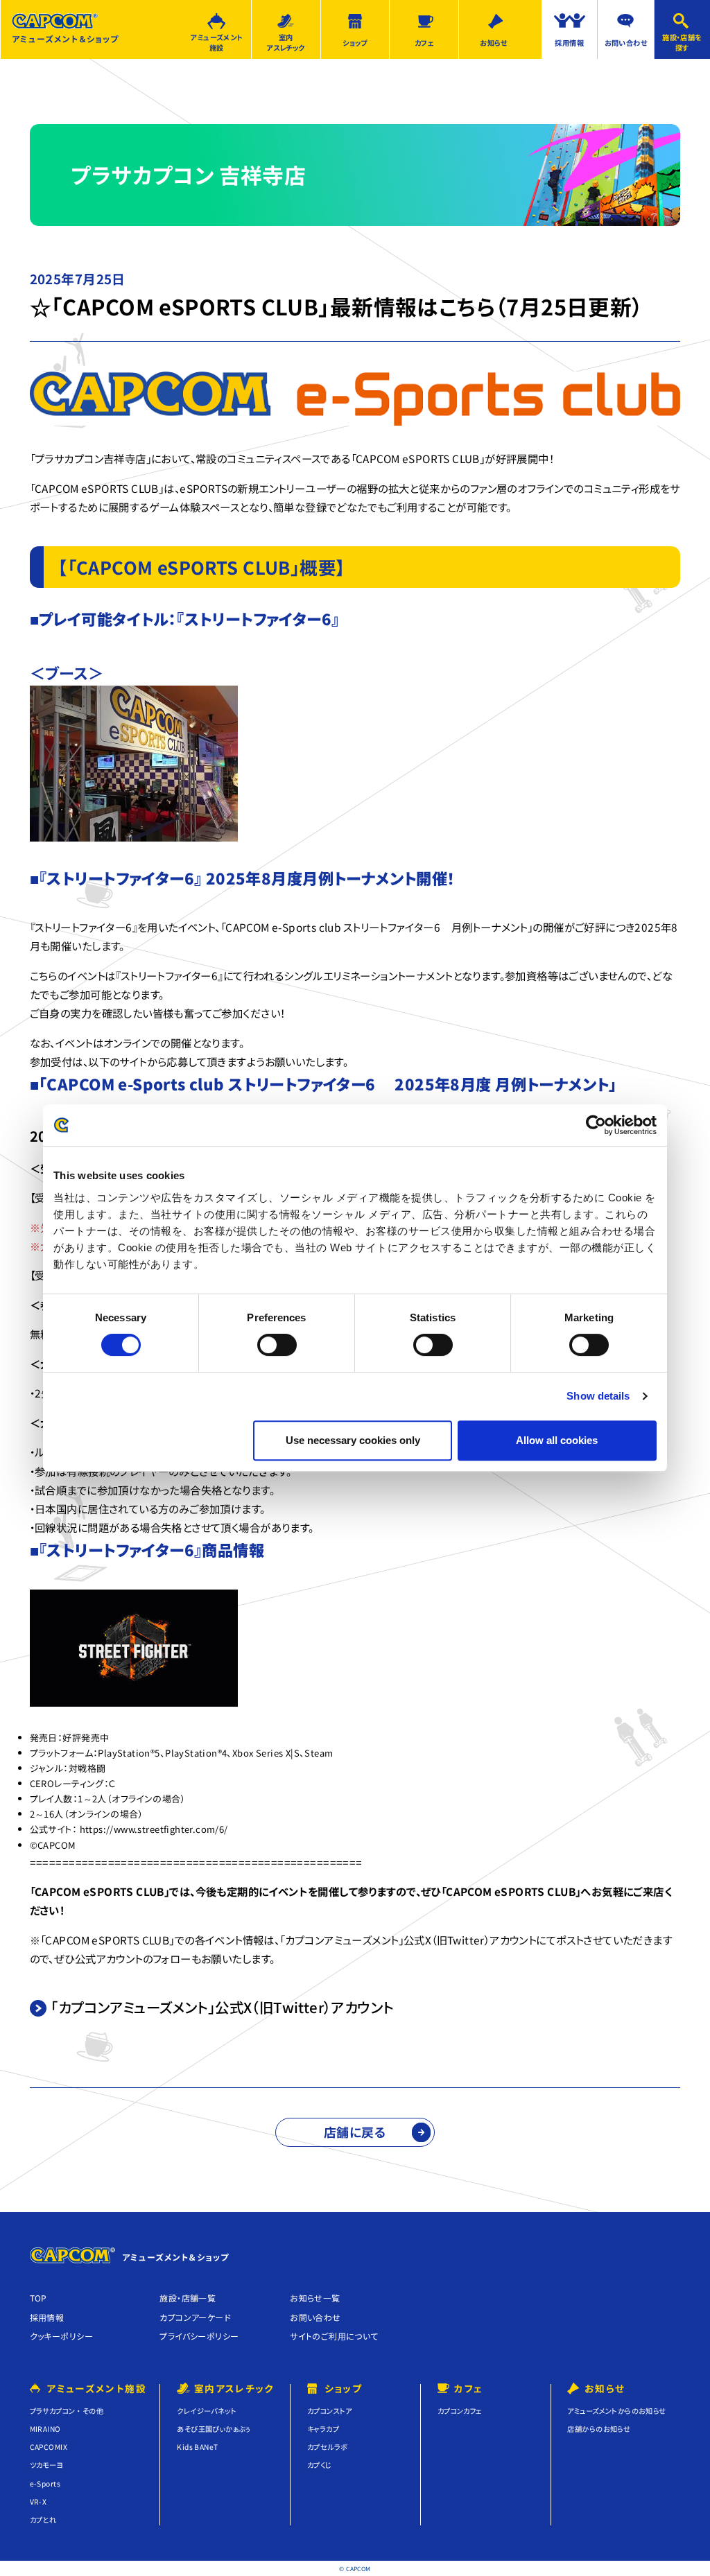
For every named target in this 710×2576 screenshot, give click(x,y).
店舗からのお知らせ (599, 2429)
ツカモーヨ (47, 2465)
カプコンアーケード (195, 2317)
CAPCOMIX (49, 2447)
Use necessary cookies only (353, 1440)
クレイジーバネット (207, 2411)
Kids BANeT (197, 2447)
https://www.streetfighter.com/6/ (154, 1829)
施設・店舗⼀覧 (188, 2298)
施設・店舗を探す (682, 42)
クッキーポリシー (61, 2336)
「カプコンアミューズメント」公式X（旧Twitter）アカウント (222, 2007)
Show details (598, 1396)
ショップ (355, 43)
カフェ (424, 43)
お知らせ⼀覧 (315, 2298)
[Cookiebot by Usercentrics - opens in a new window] (596, 1125)
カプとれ (43, 2520)
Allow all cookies (557, 1440)
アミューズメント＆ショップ (66, 38)
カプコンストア (330, 2411)
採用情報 (569, 43)
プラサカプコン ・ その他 (67, 2411)
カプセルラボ (327, 2447)
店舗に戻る (355, 2132)
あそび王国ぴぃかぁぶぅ (214, 2429)
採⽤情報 (47, 2317)
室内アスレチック (285, 42)
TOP (38, 2298)
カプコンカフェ (460, 2411)
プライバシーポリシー (199, 2336)
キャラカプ (323, 2429)
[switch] (277, 1345)
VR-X (38, 2501)
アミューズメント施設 (216, 42)
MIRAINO (45, 2429)
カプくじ (320, 2465)
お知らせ (494, 43)
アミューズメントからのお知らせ (616, 2411)
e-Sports (45, 2483)
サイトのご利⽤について (334, 2336)
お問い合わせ (626, 43)
